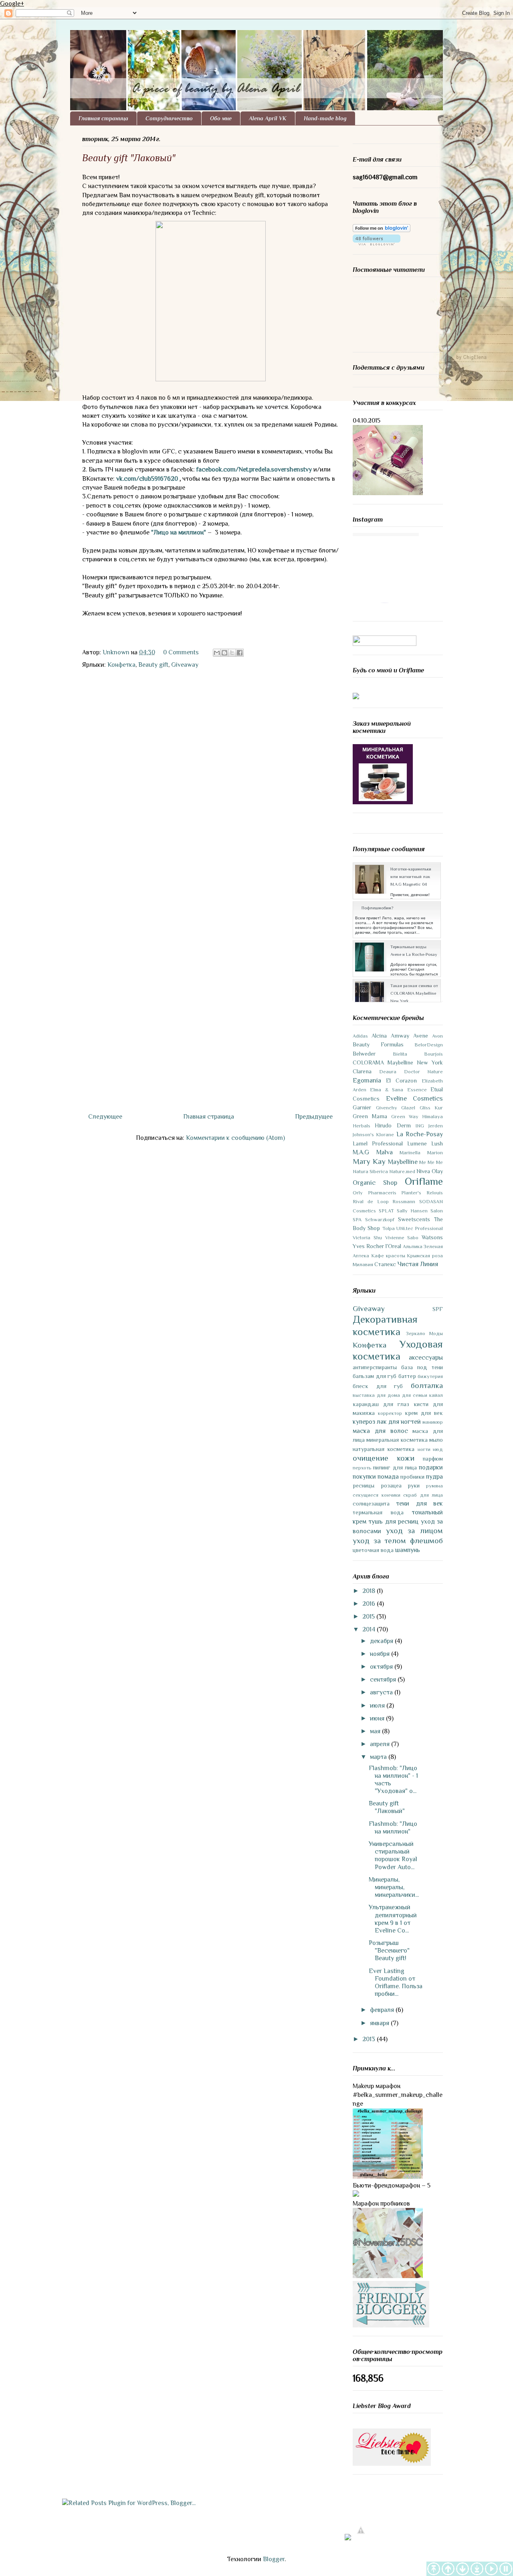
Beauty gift (153, 665)
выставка (364, 1395)
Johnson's (363, 1134)
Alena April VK (268, 118)
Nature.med (402, 1171)
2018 (370, 1591)
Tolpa (389, 1228)
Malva (385, 1152)
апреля (381, 1744)
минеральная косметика (397, 1440)
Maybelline (403, 1162)
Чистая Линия (418, 1264)
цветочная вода (373, 1550)
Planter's (411, 1193)
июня (378, 1718)
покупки (364, 1477)
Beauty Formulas (378, 1044)
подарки (431, 1467)
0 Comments (181, 652)
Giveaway (185, 665)
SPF (438, 1309)
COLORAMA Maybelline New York (398, 1062)
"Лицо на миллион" (179, 532)
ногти (424, 1449)
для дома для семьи (402, 1395)
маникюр (433, 1422)
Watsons (432, 1237)
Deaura (388, 1071)
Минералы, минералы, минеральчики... (394, 1887)
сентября (384, 1680)
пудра (434, 1477)
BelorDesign (429, 1045)
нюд (438, 1449)
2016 (370, 1604)
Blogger (274, 2559)
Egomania (367, 1081)
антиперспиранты (375, 1367)
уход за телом (379, 1541)
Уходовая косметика (398, 1350)
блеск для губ (378, 1386)
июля (378, 1706)
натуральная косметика (384, 1449)
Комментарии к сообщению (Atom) (235, 1138)
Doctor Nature (423, 1071)
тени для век (419, 1504)
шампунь (408, 1550)
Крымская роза (425, 1256)
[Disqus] (210, 783)
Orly (358, 1193)
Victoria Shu (367, 1237)
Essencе (417, 1090)
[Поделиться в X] (232, 653)
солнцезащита (371, 1504)
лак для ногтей (399, 1422)
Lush (437, 1143)
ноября (381, 1654)
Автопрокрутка (491, 2569)
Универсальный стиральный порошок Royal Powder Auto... (393, 1856)
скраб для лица (423, 1495)
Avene (421, 1036)
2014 (370, 1629)
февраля (383, 2010)
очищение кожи (384, 1458)
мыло (436, 1440)
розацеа (391, 1485)
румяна (434, 1486)
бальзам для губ (375, 1376)
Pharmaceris (382, 1193)
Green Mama (370, 1116)
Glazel (408, 1108)
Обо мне (221, 118)
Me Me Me (431, 1162)
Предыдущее (314, 1117)
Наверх (434, 2569)
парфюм (433, 1459)
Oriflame (424, 1181)
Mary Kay (369, 1161)
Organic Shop (375, 1183)
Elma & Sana (387, 1090)
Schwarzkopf (380, 1219)
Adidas (360, 1036)
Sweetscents (414, 1219)
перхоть (362, 1468)
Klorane (385, 1134)
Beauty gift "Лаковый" (387, 1807)
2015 (369, 1617)
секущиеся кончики (377, 1495)
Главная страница (103, 118)
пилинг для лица (395, 1467)
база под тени (422, 1367)
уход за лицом (414, 1531)
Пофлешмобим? (377, 908)
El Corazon (401, 1081)
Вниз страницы (463, 2569)
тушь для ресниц (393, 1522)
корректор (390, 1413)
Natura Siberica (370, 1171)
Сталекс (385, 1264)
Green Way (405, 1116)
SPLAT (386, 1211)
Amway (400, 1036)
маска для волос (380, 1431)
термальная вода (378, 1512)
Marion (435, 1152)
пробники (412, 1477)
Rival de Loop (371, 1201)
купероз (364, 1422)
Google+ (12, 4)
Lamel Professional (378, 1143)
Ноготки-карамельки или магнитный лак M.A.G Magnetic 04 (411, 876)
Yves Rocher (368, 1246)
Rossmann (404, 1201)
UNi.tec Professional (420, 1228)
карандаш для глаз (381, 1404)
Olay (437, 1171)
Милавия (363, 1264)
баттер (407, 1376)
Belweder (364, 1054)
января (380, 2023)
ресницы (364, 1485)
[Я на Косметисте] (385, 644)
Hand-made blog (325, 118)
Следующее (105, 1117)
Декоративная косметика (385, 1325)
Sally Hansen (412, 1211)
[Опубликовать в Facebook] (240, 653)
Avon (437, 1036)
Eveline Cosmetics (415, 1099)
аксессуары (426, 1358)
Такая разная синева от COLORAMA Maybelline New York (414, 993)
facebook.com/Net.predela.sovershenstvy (254, 469)
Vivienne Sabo (402, 1237)
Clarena (362, 1071)
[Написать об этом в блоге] (224, 653)
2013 (370, 2039)
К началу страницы (448, 2569)
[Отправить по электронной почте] (217, 653)
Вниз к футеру (477, 2569)
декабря (382, 1641)
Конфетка (121, 665)
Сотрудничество (169, 118)
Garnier (362, 1107)
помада (388, 1477)
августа (382, 1692)
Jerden (436, 1126)
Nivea (423, 1171)
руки (414, 1485)
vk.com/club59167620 (147, 479)
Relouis (435, 1193)
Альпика (413, 1246)
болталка (427, 1385)
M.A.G (361, 1152)
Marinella (410, 1152)
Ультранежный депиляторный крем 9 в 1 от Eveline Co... (393, 1919)
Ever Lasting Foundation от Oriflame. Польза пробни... (396, 1983)
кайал (436, 1395)
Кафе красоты (388, 1256)
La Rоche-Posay (420, 1134)
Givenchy (387, 1108)
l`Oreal (393, 1246)
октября (382, 1667)
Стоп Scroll (506, 2569)
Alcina (379, 1036)
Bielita (400, 1054)
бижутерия (430, 1376)
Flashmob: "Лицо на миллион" (393, 1828)
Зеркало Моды (425, 1333)
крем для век (424, 1413)
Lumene (417, 1143)
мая (376, 1731)
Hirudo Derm (393, 1125)
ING (420, 1126)
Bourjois (433, 1054)
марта (379, 1757)
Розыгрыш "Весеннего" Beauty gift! (389, 1951)
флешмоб (426, 1541)
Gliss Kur (431, 1108)
